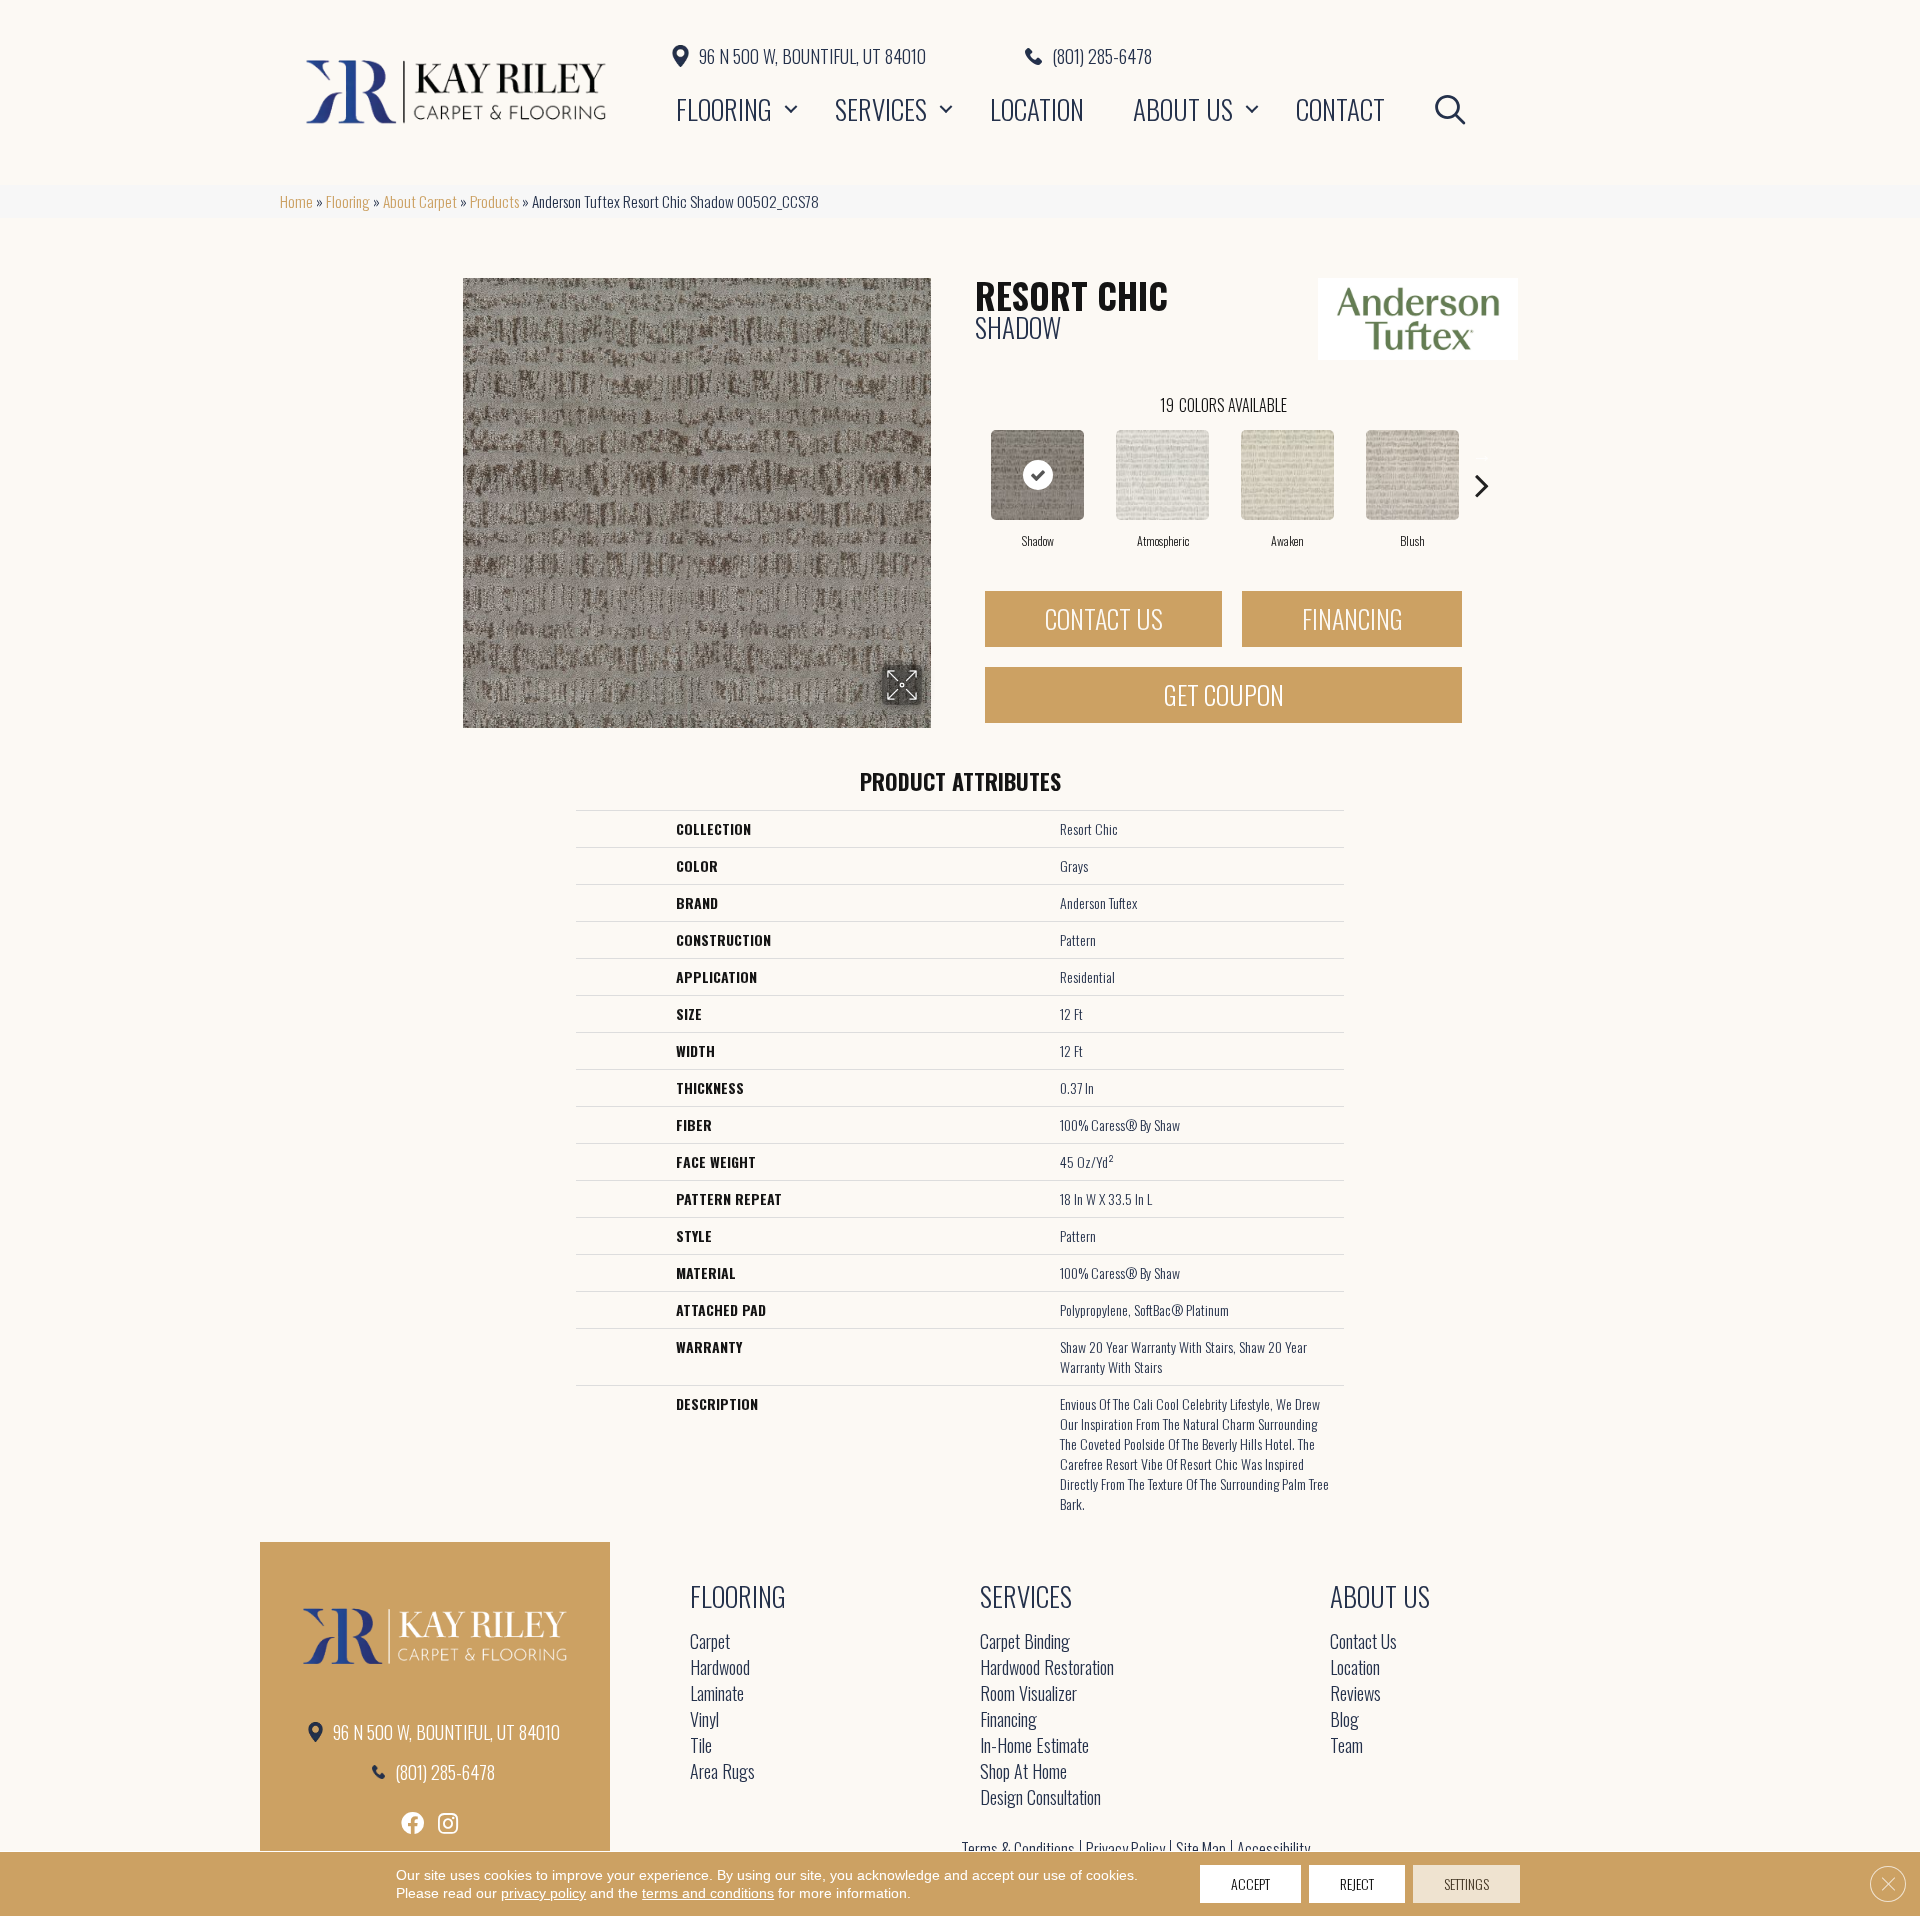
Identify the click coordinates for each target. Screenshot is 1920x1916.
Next (1482, 455)
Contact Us (1104, 618)
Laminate (717, 1694)
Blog (1344, 1720)
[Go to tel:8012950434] (1332, 56)
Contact (1340, 109)
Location (1037, 109)
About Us (1183, 109)
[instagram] (448, 1823)
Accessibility (1273, 1849)
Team (1346, 1746)
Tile (701, 1746)
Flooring (724, 109)
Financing (1352, 618)
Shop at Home (1023, 1772)
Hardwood (720, 1668)
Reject (1357, 1883)
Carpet (710, 1642)
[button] (791, 109)
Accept (1250, 1883)
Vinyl (704, 1720)
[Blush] (1413, 475)
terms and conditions (708, 1893)
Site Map (1201, 1849)
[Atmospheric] (1163, 475)
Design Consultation (1040, 1798)
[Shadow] (1038, 475)
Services (881, 109)
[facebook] (412, 1823)
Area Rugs (722, 1772)
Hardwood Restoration (1047, 1668)
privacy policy (543, 1893)
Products (494, 201)
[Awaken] (1288, 475)
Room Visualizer (1028, 1694)
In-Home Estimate (1034, 1746)
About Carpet (420, 201)
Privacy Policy (1125, 1849)
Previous (965, 455)
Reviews (1355, 1694)
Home (296, 201)
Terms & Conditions (1018, 1849)
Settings (1466, 1883)
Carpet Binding (1025, 1642)
